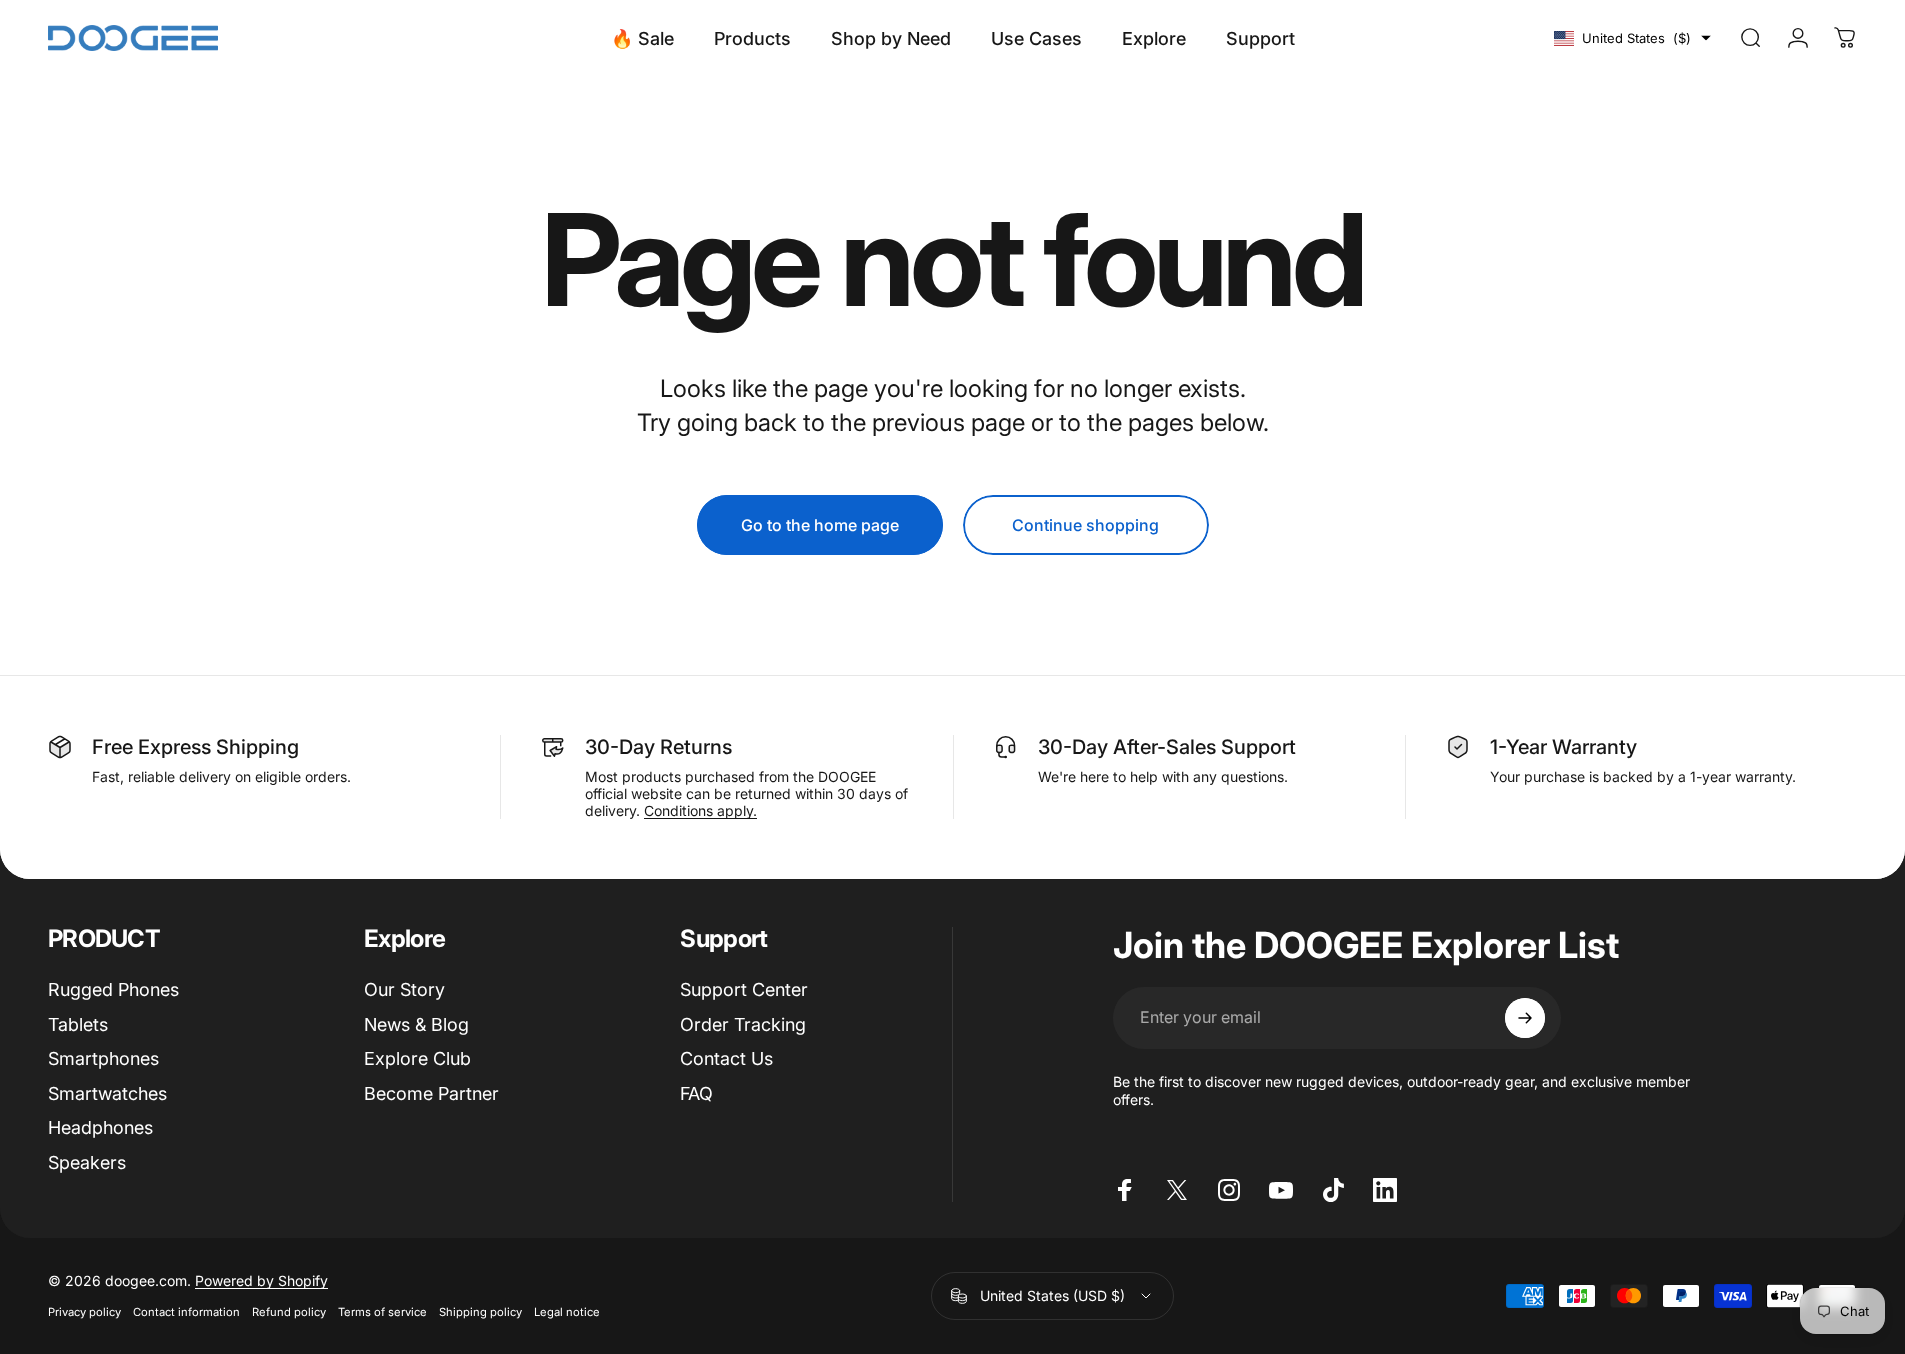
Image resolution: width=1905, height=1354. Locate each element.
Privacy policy (84, 1312)
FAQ (696, 1093)
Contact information (186, 1312)
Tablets (78, 1024)
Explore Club (417, 1058)
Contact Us (726, 1058)
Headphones (100, 1127)
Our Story (404, 989)
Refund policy (289, 1312)
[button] (1632, 38)
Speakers (87, 1162)
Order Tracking (743, 1024)
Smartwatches (107, 1093)
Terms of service (382, 1312)
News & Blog (416, 1024)
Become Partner (431, 1093)
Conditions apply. (700, 810)
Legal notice (567, 1312)
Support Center (744, 989)
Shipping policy (480, 1312)
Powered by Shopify (261, 1280)
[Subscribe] (1525, 1018)
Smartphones (103, 1058)
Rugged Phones (113, 989)
